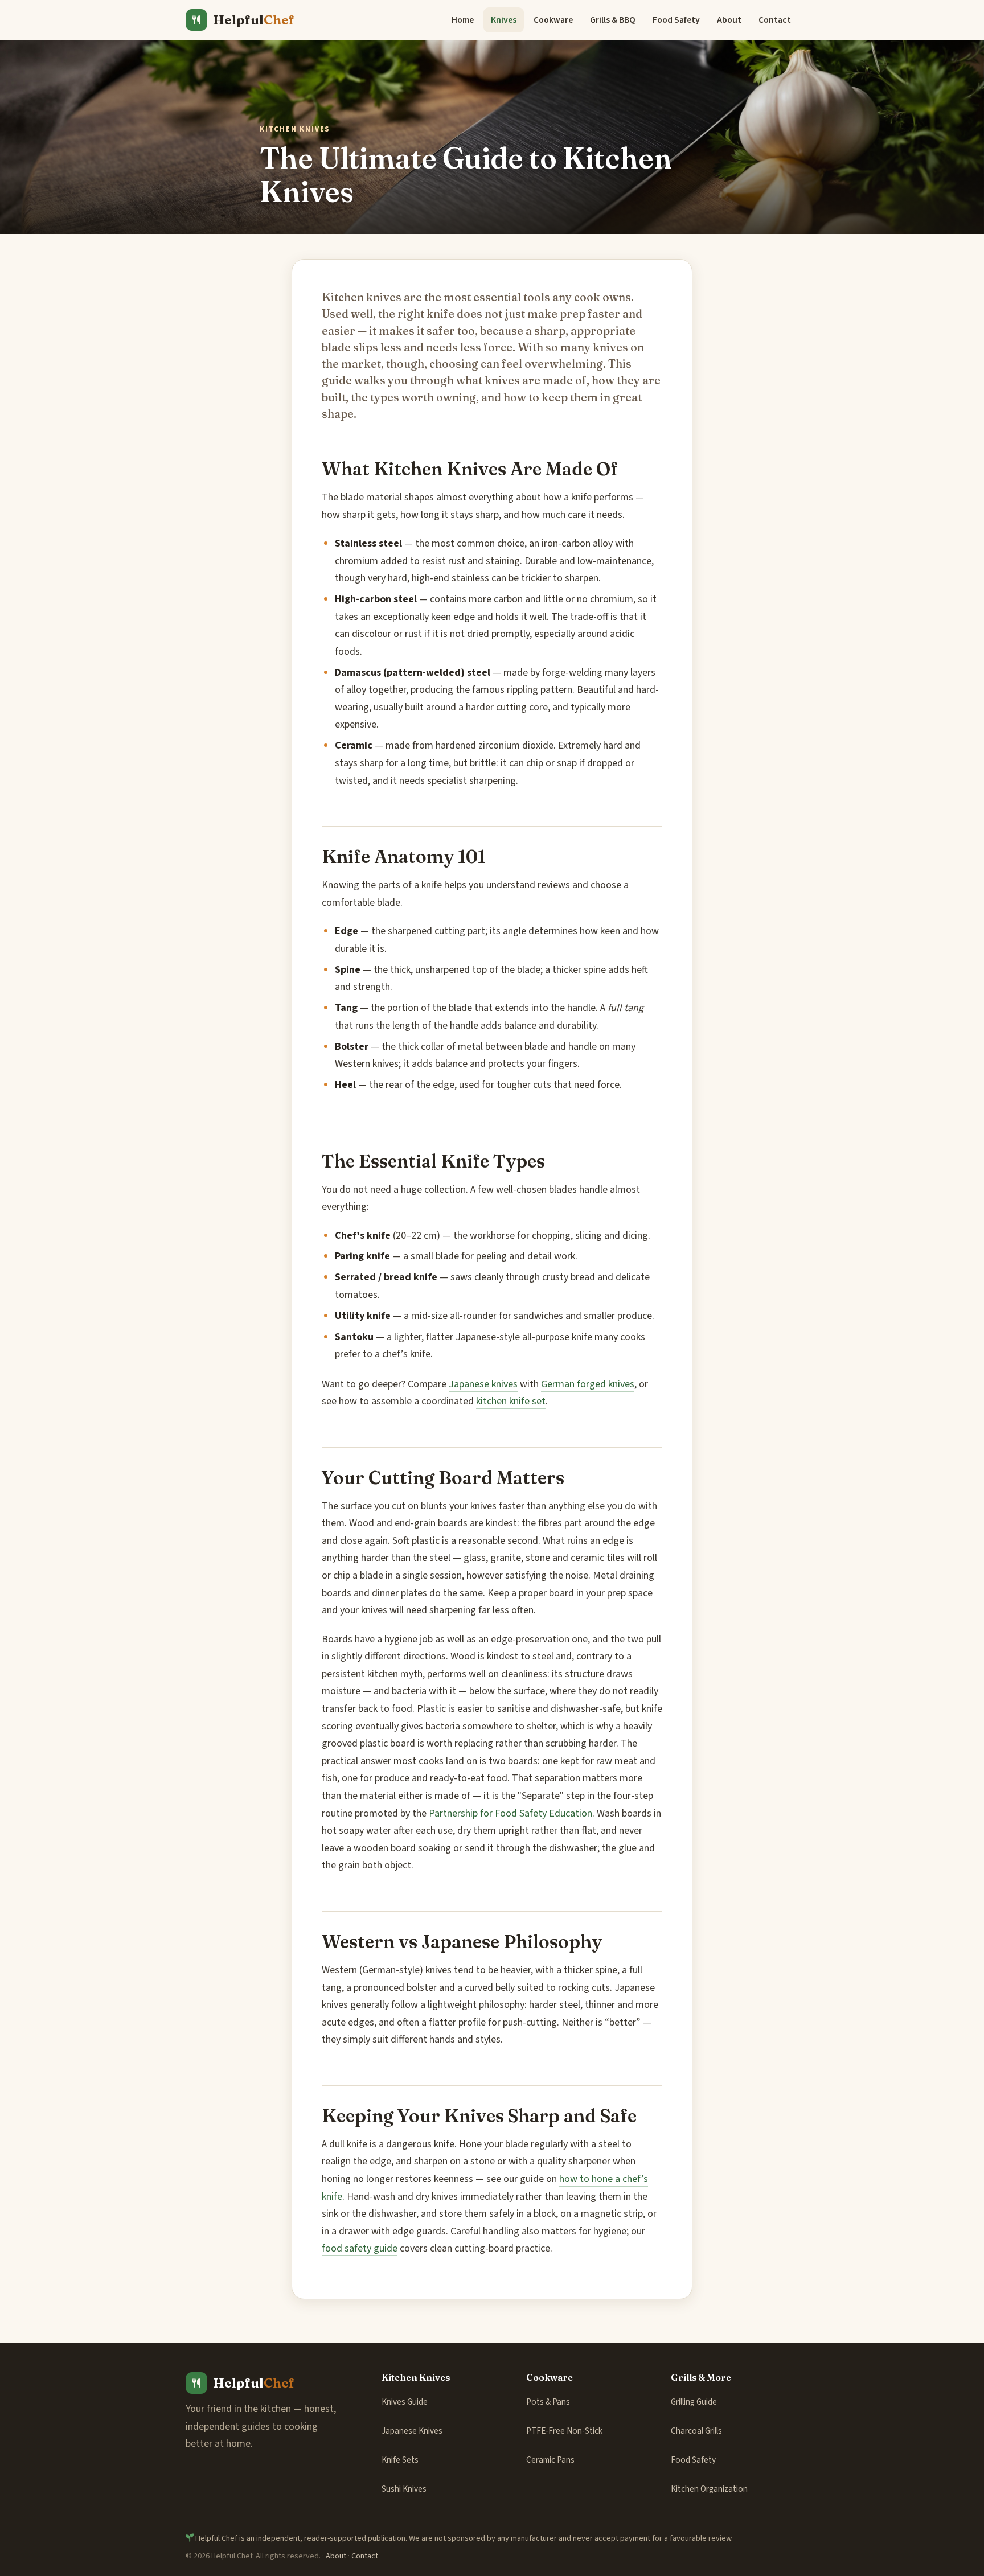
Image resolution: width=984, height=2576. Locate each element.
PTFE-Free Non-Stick (564, 2431)
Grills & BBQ (613, 20)
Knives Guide (405, 2402)
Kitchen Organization (709, 2489)
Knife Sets (400, 2460)
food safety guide (360, 2248)
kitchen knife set (511, 1401)
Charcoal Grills (696, 2431)
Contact (775, 20)
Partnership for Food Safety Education (511, 1813)
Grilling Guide (694, 2402)
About (729, 20)
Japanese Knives (412, 2431)
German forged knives (588, 1384)
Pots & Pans (548, 2402)
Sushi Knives (404, 2489)
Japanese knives (483, 1384)
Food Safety (676, 20)
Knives (504, 20)
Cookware (553, 20)
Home (463, 20)
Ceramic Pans (550, 2460)
